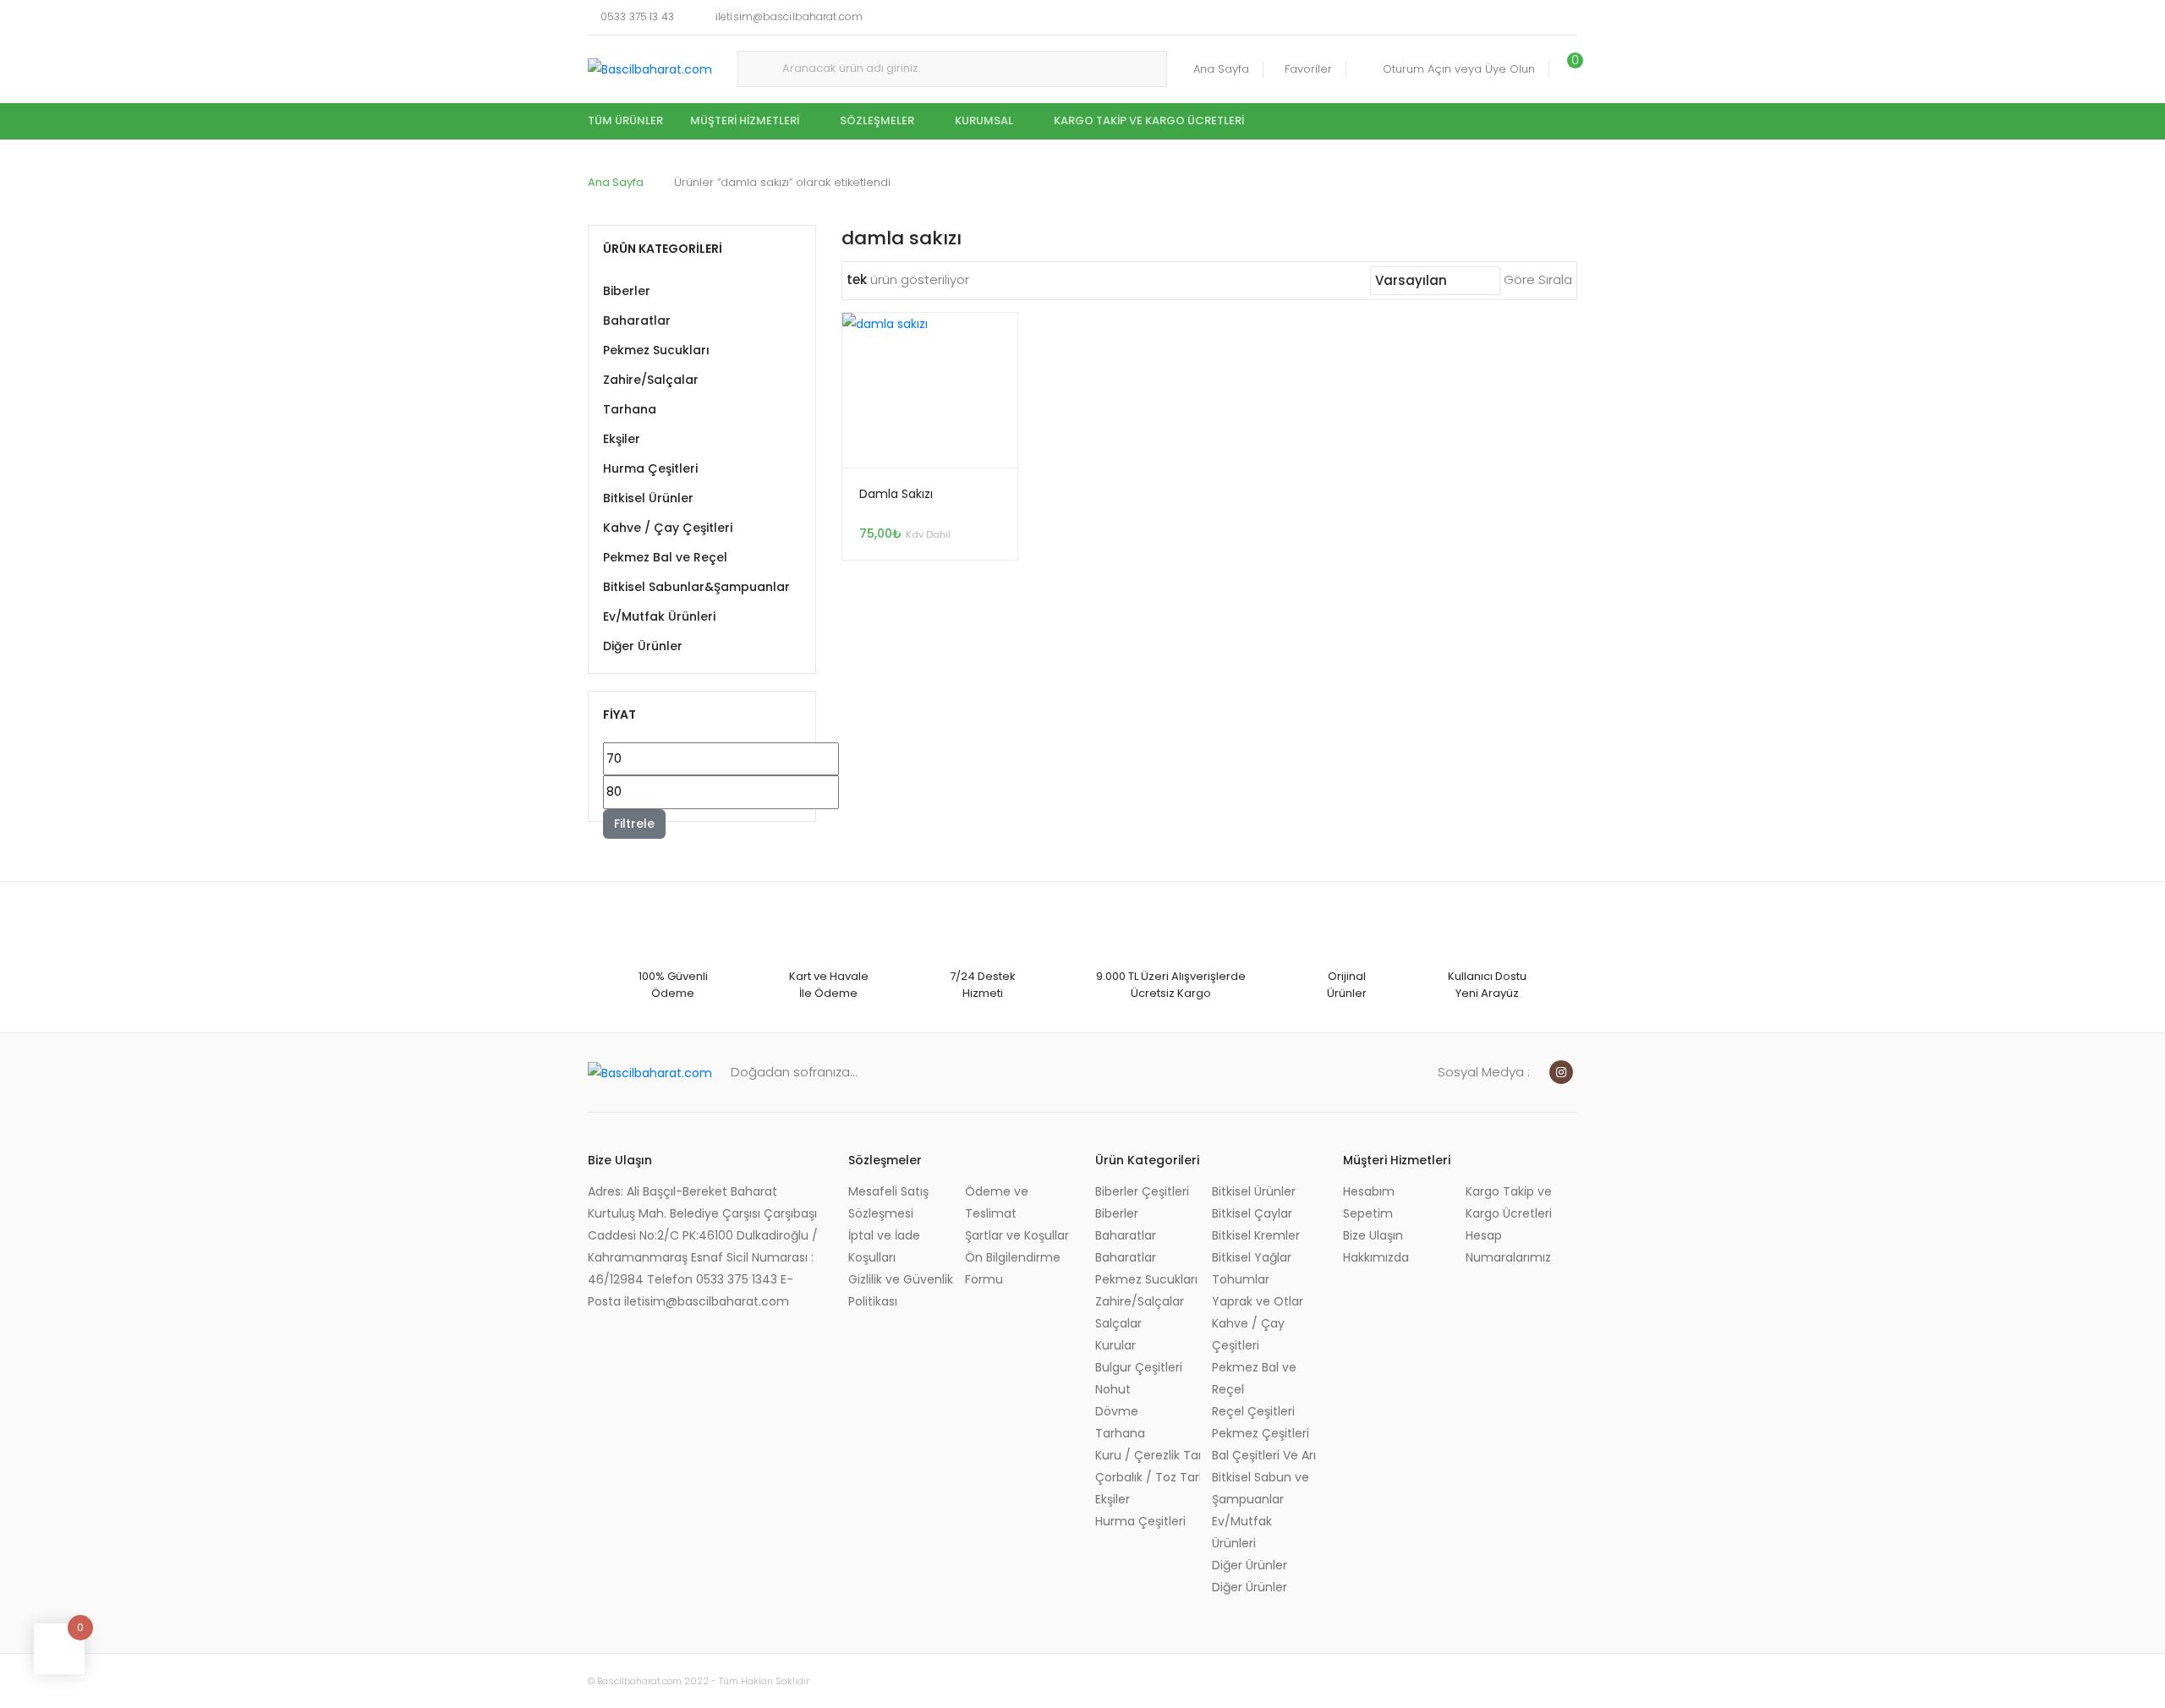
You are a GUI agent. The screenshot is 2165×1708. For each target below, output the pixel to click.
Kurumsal (984, 120)
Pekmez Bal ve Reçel (665, 557)
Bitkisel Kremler (1256, 1235)
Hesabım (1369, 1191)
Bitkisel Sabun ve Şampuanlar (1261, 1488)
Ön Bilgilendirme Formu (1013, 1268)
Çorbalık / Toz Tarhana (1148, 1477)
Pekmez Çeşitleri (1261, 1433)
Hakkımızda (1376, 1257)
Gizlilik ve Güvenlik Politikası (901, 1290)
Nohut (1113, 1389)
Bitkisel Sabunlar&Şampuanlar (696, 587)
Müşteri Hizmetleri (745, 120)
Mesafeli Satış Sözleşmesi (888, 1202)
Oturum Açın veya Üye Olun (1459, 69)
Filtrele (634, 824)
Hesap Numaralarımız (1508, 1246)
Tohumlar (1241, 1279)
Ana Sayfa (1221, 69)
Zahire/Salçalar (651, 380)
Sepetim (1368, 1213)
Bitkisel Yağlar (1252, 1257)
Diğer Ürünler (643, 646)
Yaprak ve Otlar (1258, 1301)
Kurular (1115, 1345)
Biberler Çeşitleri (1142, 1191)
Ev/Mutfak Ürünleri (659, 616)
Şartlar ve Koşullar (1017, 1235)
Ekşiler (622, 439)
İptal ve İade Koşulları (884, 1246)
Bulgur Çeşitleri (1139, 1367)
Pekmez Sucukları (656, 350)
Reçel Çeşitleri (1253, 1411)
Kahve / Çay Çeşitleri (668, 528)
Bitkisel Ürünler (648, 498)
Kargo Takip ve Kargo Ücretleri (1149, 120)
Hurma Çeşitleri (650, 468)
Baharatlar (637, 320)
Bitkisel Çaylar (1252, 1213)
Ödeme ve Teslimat (997, 1202)
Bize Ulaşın (1373, 1235)
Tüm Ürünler (625, 120)
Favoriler (1308, 69)
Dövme (1117, 1411)
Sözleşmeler (877, 120)
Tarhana (630, 409)
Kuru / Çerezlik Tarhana (1148, 1455)
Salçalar (1118, 1323)
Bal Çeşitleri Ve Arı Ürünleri (1264, 1455)
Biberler (627, 291)
